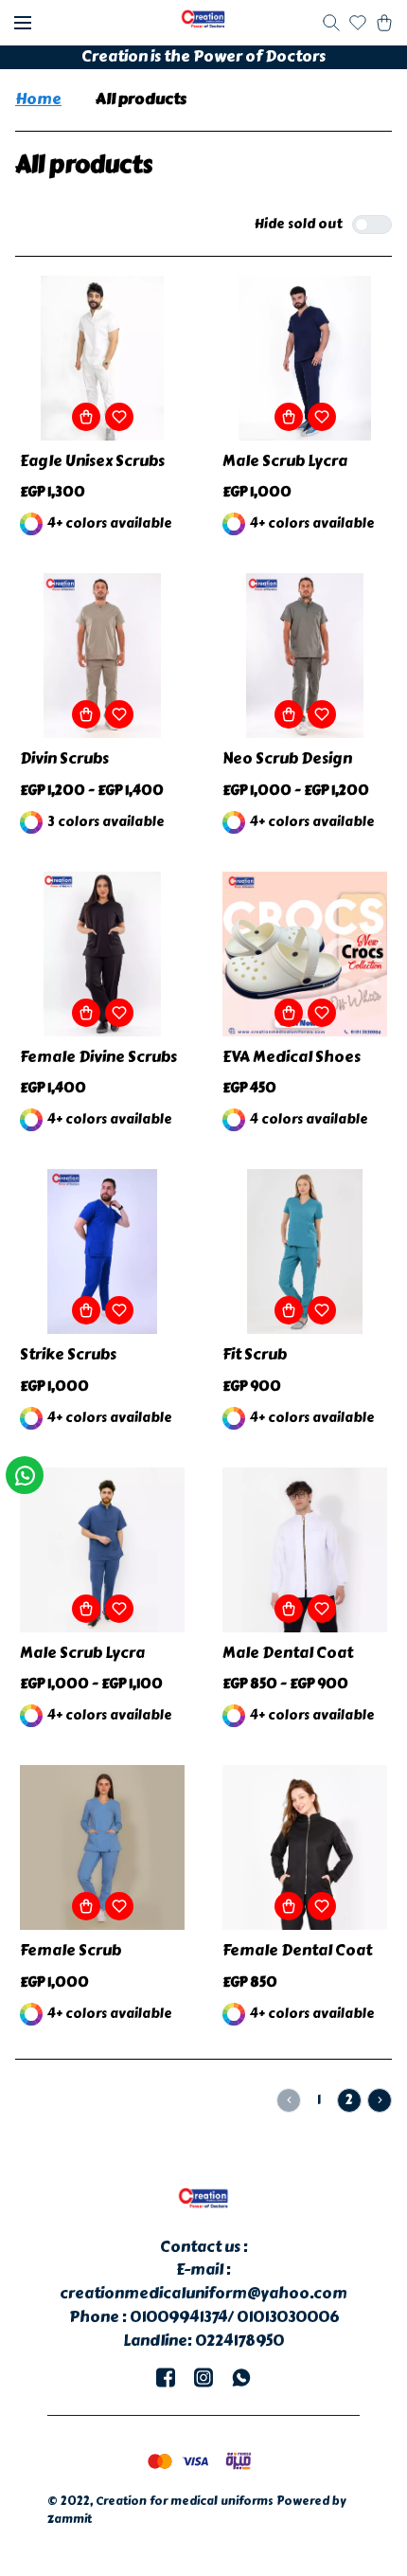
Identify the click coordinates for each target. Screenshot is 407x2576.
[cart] (384, 23)
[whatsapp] (241, 2377)
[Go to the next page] (380, 2100)
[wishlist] (358, 23)
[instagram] (203, 2377)
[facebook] (166, 2377)
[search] (331, 23)
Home (38, 99)
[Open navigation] (23, 23)
